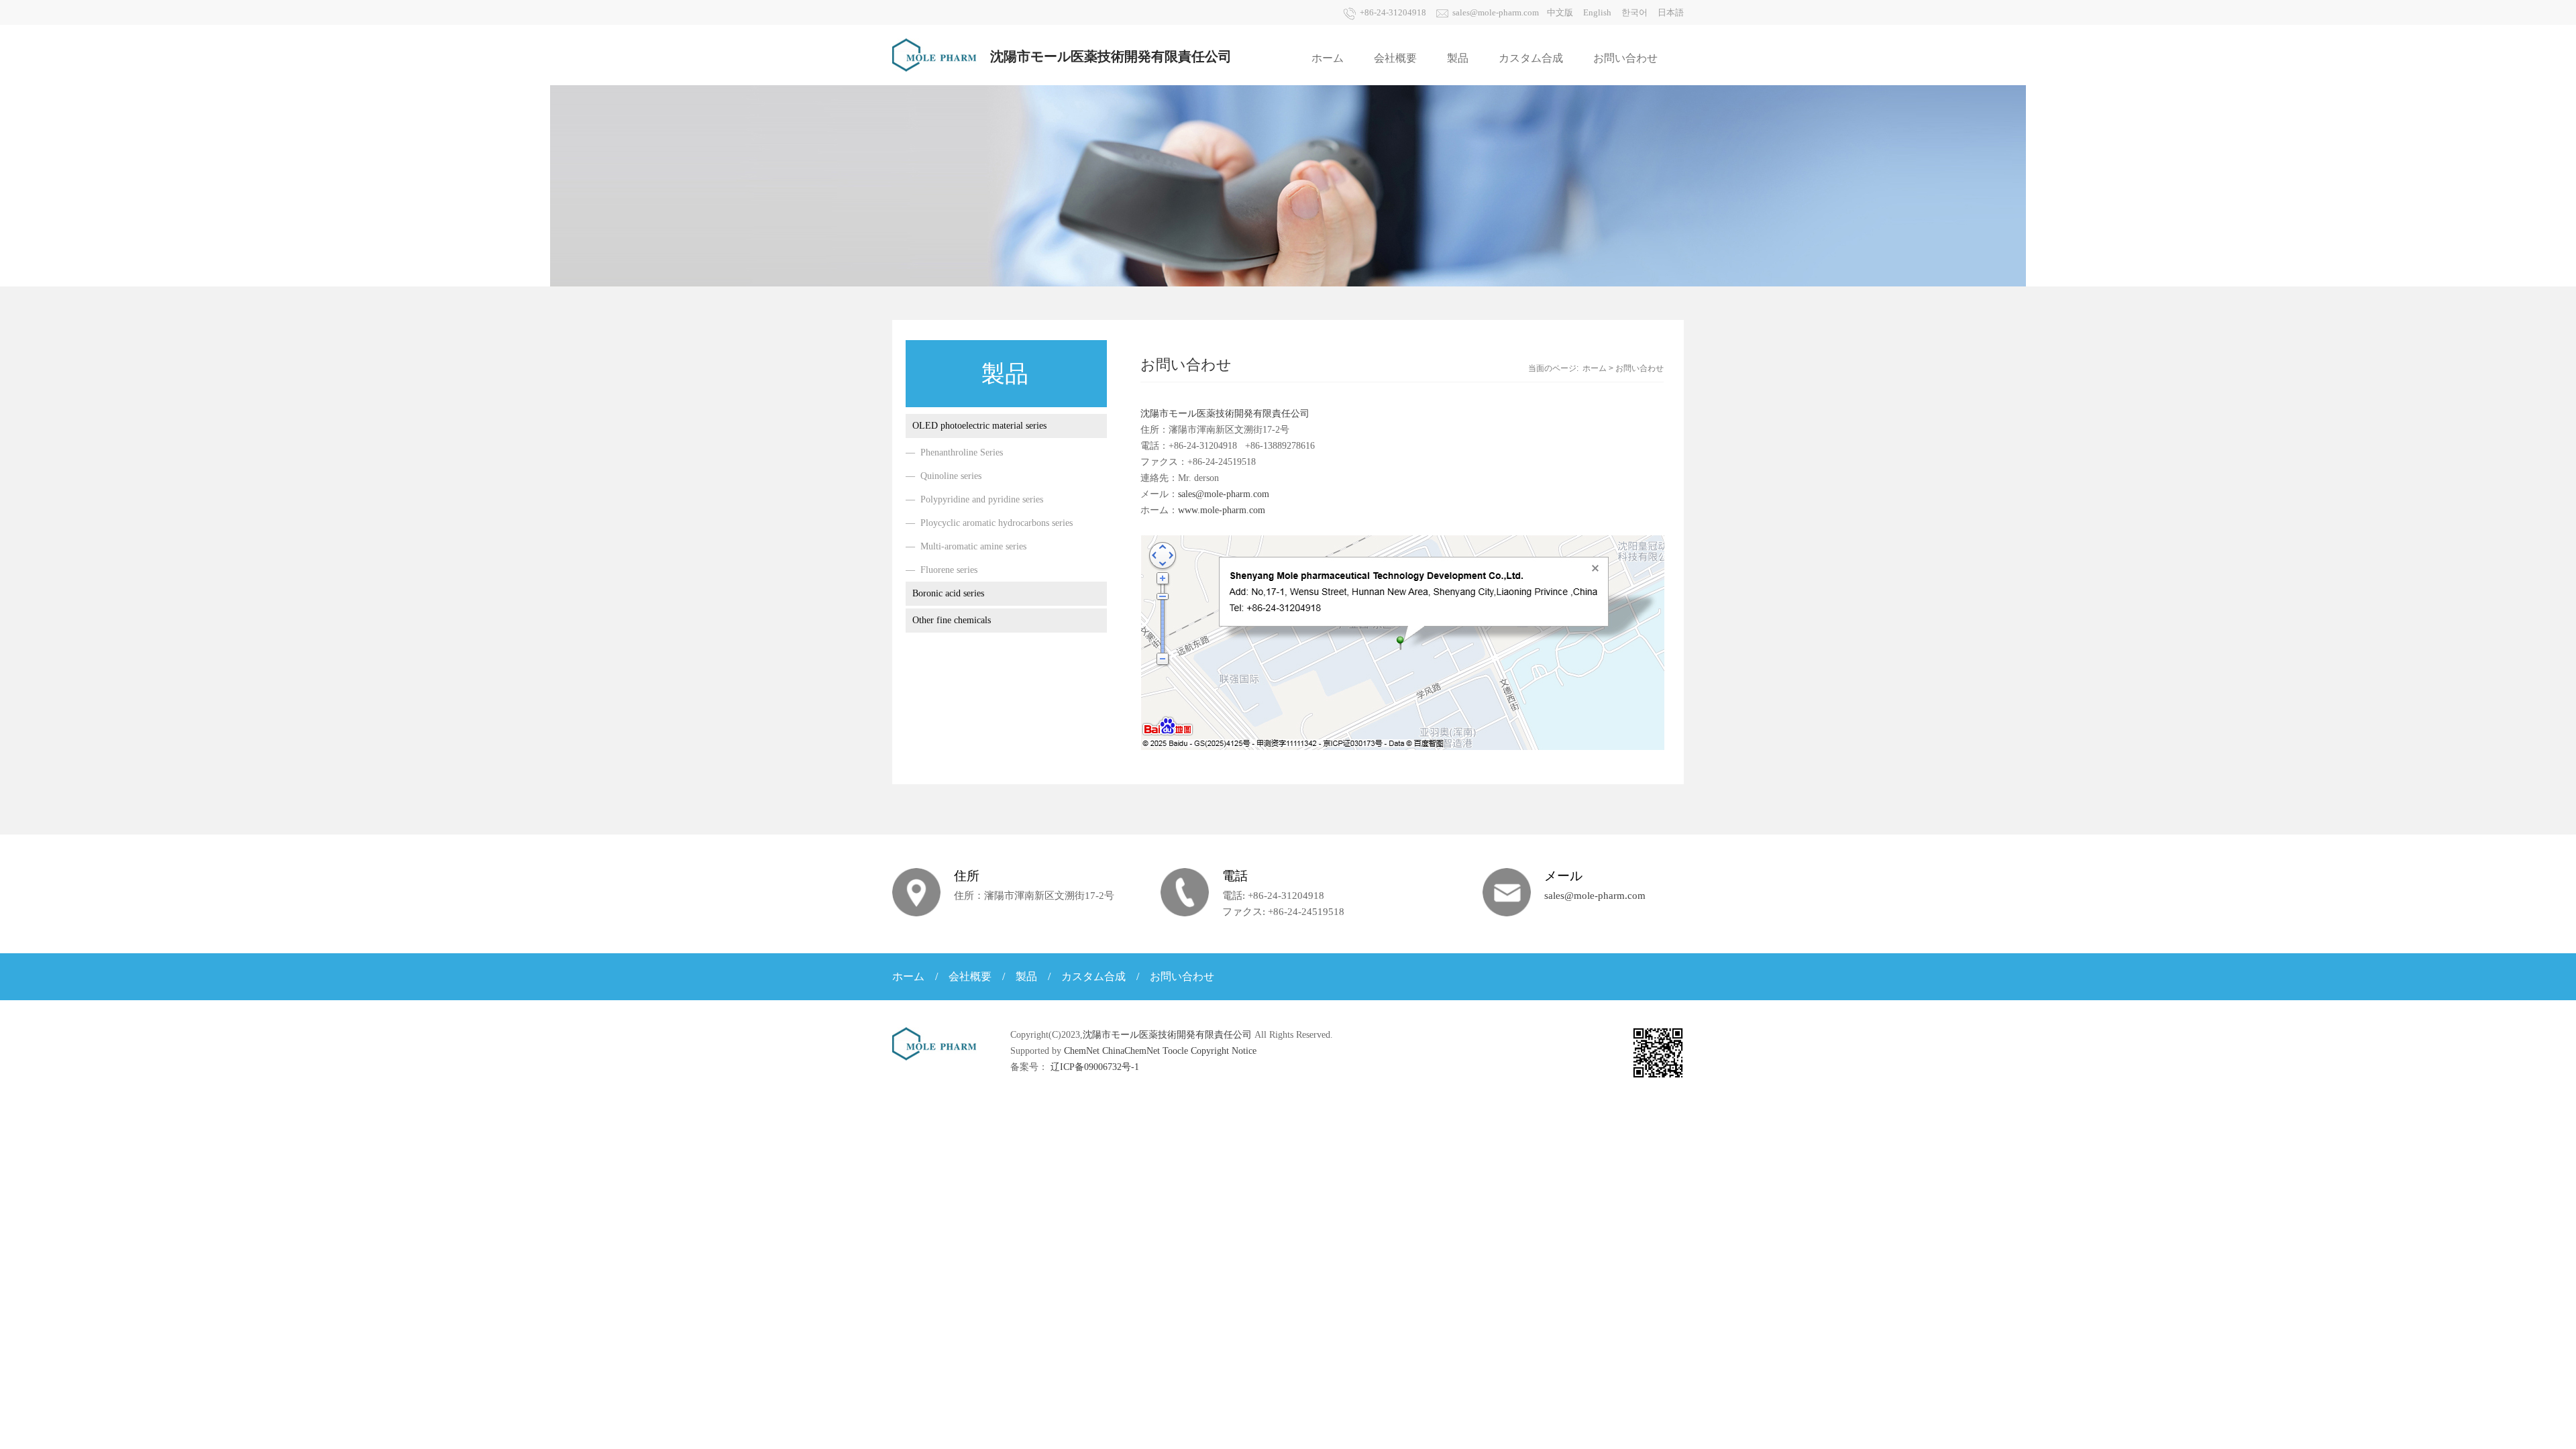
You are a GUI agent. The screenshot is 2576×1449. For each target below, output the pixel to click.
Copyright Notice (1224, 1051)
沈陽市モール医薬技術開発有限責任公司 (1225, 414)
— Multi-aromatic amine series (966, 546)
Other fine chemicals (952, 620)
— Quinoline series (944, 476)
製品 (1458, 58)
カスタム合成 (1531, 58)
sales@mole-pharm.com (1496, 12)
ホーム (1328, 58)
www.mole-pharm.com (1222, 510)
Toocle (1175, 1051)
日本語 (1671, 12)
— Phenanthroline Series (954, 452)
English (1597, 12)
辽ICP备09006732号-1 (1095, 1067)
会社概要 (1395, 58)
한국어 (1634, 12)
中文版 (1560, 12)
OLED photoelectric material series (979, 426)
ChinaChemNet (1131, 1051)
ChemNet (1082, 1051)
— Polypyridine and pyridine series (974, 499)
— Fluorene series (942, 570)
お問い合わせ (1625, 58)
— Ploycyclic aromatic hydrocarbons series (989, 523)
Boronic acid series (948, 593)
